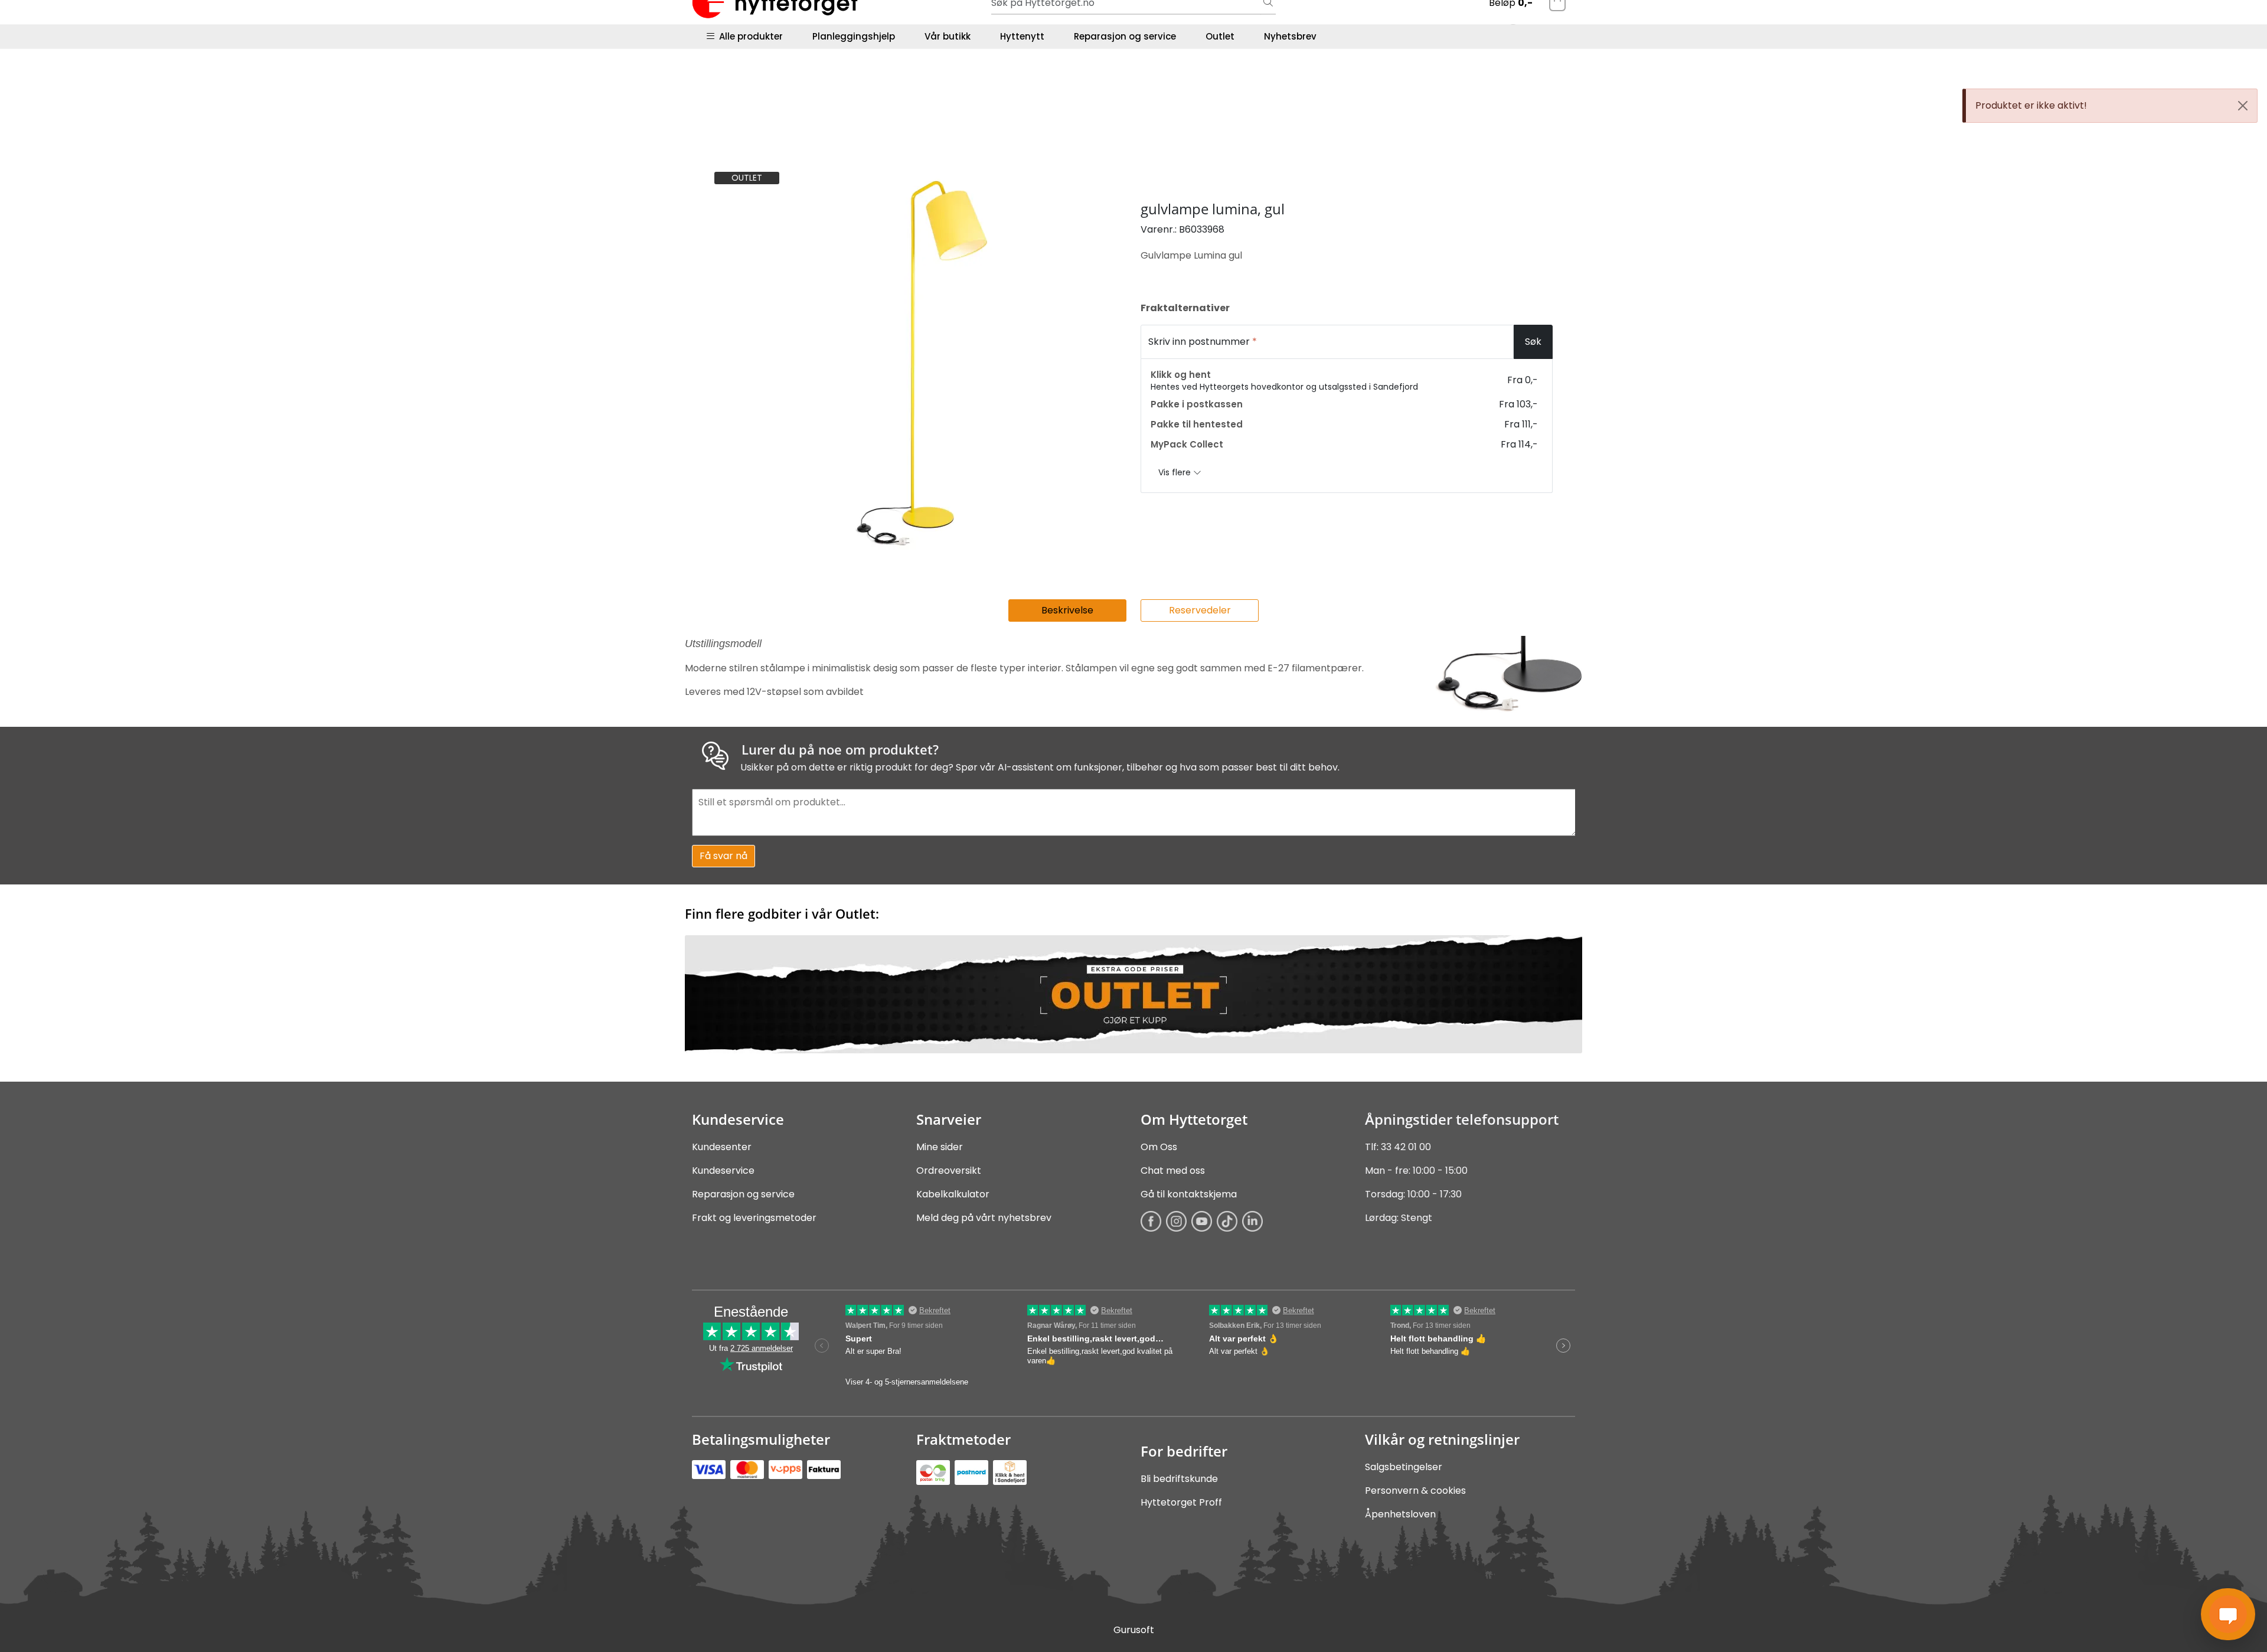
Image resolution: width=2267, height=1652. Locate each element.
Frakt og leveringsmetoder (754, 1218)
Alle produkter (749, 36)
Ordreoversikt (949, 1171)
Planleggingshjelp (854, 36)
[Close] (2243, 106)
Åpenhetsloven (1400, 1514)
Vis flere (1176, 472)
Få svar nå (723, 856)
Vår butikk (948, 36)
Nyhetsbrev (1290, 36)
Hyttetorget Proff (1181, 1502)
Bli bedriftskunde (1179, 1479)
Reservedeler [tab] (1200, 610)
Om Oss (1159, 1147)
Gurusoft (1134, 1630)
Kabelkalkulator (953, 1194)
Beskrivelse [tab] (1067, 610)
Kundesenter (722, 1147)
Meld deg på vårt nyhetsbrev (984, 1218)
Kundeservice (723, 1171)
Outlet (1220, 36)
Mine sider (940, 1147)
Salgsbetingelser (1404, 1467)
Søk (1533, 342)
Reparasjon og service (1125, 36)
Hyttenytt (1022, 36)
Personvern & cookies (1415, 1491)
